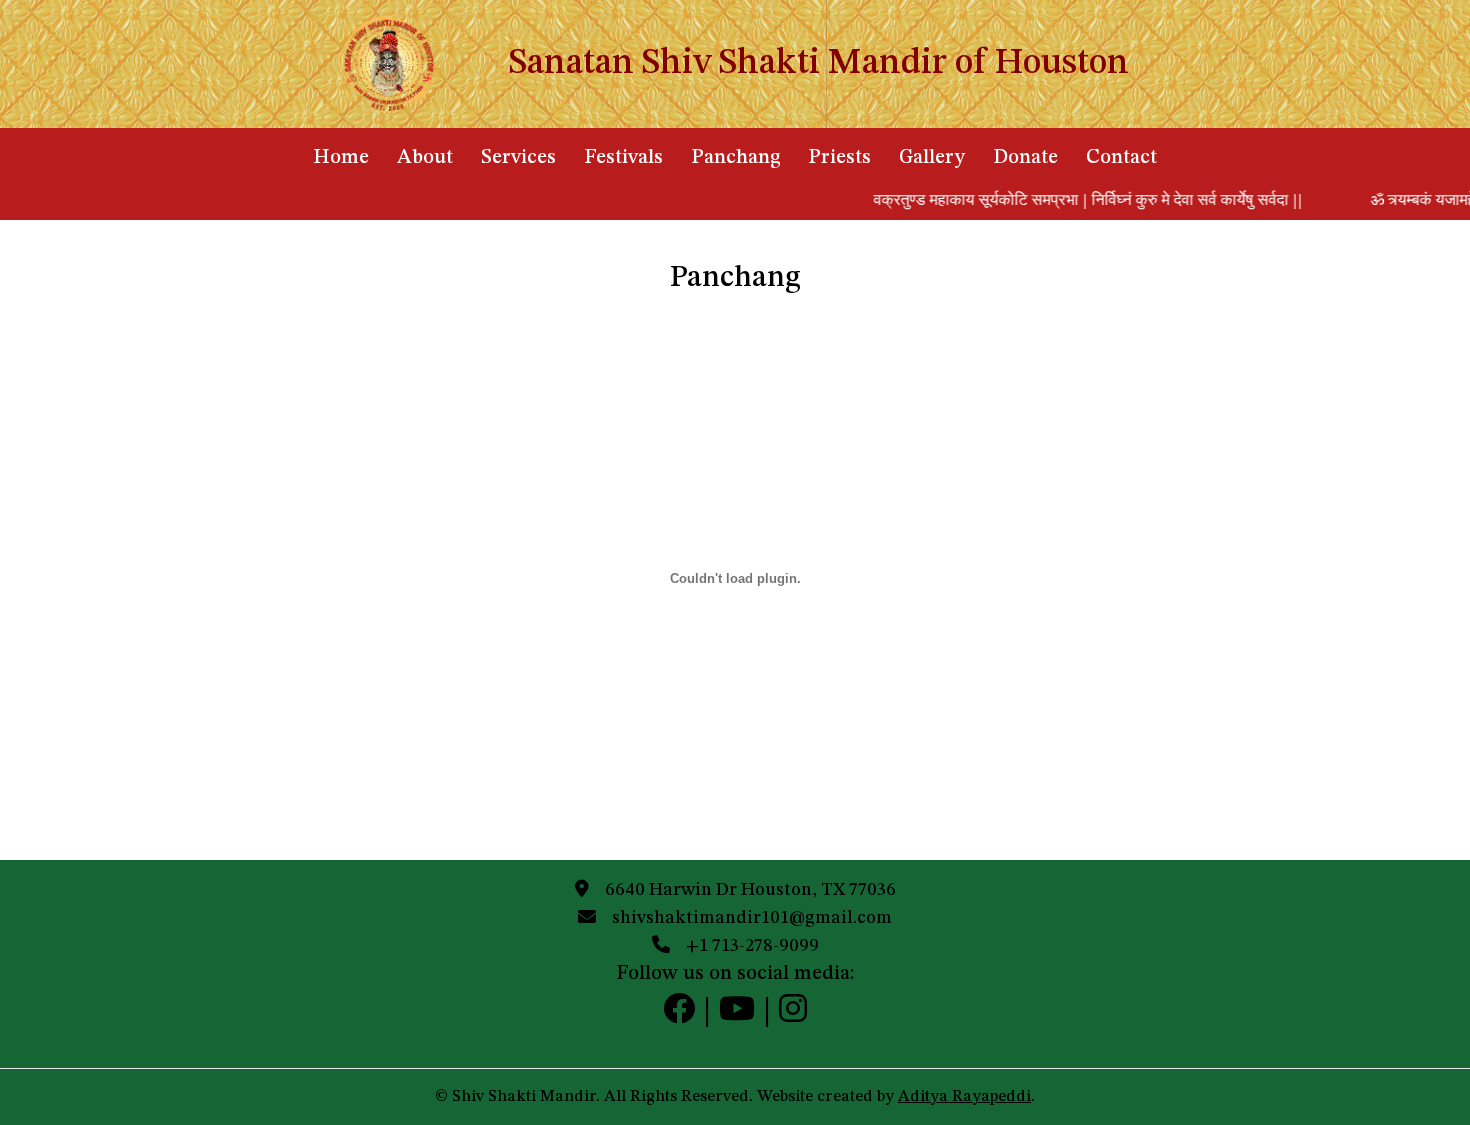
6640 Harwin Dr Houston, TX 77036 (750, 890)
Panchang (735, 158)
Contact (1121, 158)
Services (518, 158)
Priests (839, 158)
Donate (1025, 158)
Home (341, 158)
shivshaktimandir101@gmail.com (752, 918)
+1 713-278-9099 (752, 946)
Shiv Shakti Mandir (524, 1097)
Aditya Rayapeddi (964, 1097)
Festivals (623, 158)
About (425, 158)
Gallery (932, 158)
